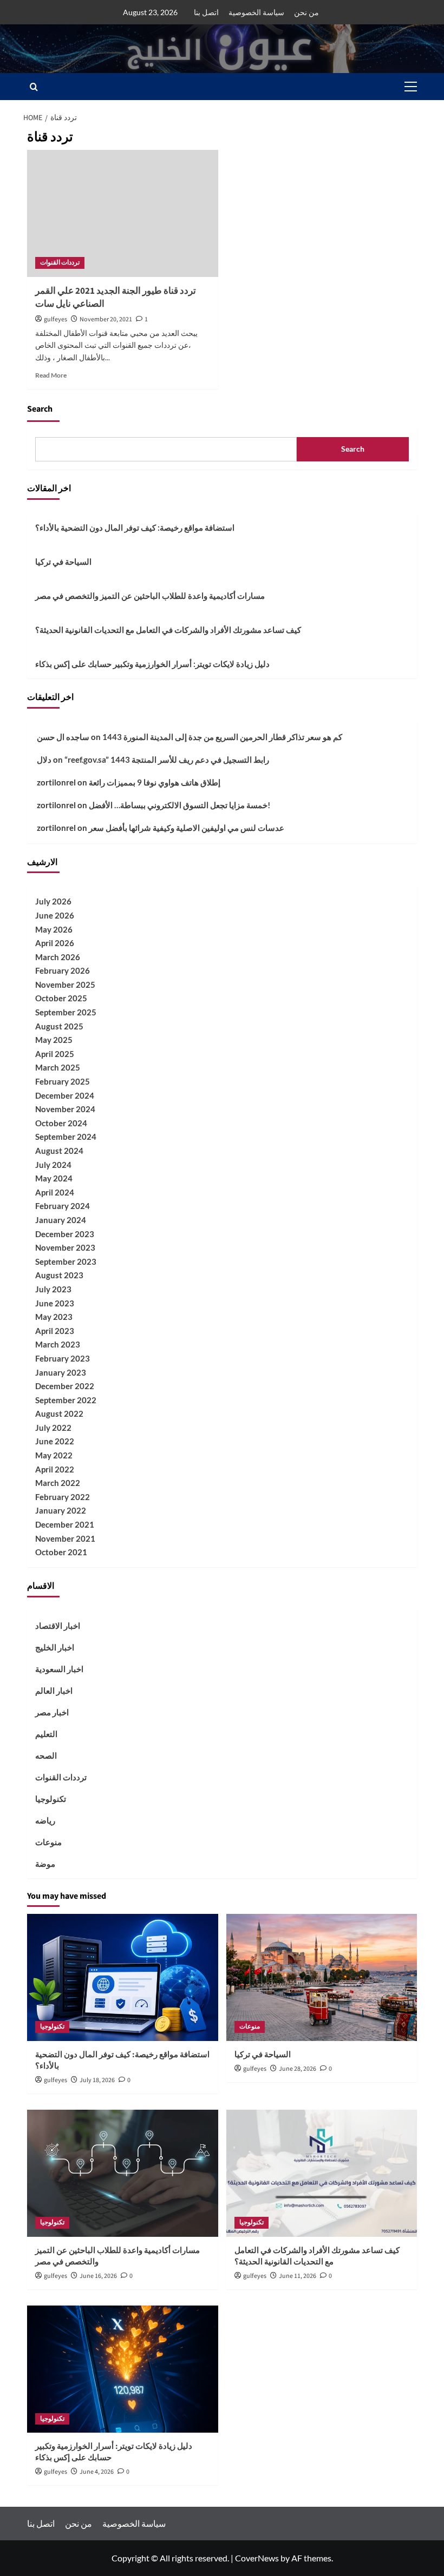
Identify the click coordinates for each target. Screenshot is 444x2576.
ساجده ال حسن (63, 737)
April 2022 (55, 1469)
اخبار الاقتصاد (58, 1626)
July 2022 (53, 1428)
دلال (44, 759)
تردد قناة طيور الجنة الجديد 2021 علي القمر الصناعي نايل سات (116, 298)
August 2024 (59, 1151)
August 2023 (59, 1275)
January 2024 (61, 1220)
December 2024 (65, 1095)
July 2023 (53, 1289)
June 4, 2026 (97, 2472)
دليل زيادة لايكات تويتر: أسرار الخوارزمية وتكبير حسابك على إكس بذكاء (152, 664)
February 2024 (63, 1206)
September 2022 (66, 1400)
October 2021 (61, 1552)
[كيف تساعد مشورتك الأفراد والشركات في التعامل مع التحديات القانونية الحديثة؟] (322, 2173)
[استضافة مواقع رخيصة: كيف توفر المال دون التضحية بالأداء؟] (123, 1977)
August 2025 (59, 1026)
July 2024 (53, 1165)
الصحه (46, 1755)
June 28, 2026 (298, 2069)
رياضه (45, 1820)
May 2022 (54, 1455)
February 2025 (63, 1081)
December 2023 (65, 1234)
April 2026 (55, 943)
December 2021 (65, 1524)
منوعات (48, 1842)
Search (40, 409)
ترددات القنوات (60, 263)
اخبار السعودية (59, 1669)
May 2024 (54, 1178)
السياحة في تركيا (63, 562)
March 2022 (58, 1483)
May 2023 (54, 1317)
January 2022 (61, 1510)
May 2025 (54, 1040)
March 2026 (58, 957)
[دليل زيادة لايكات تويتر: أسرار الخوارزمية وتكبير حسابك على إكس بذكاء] (123, 2369)
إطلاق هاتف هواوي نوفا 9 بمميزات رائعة (155, 782)
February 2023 (63, 1358)
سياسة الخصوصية (256, 12)
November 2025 (65, 985)
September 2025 (66, 1012)
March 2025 (58, 1067)
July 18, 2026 (97, 2080)
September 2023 (66, 1261)
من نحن (306, 12)
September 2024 (66, 1137)
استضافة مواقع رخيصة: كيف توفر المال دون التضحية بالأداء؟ (135, 527)
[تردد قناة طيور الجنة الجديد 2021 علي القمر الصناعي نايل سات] (123, 213)
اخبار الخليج (55, 1647)
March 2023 (58, 1344)
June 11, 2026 (298, 2276)
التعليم (46, 1734)
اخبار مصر (52, 1712)
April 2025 (55, 1054)
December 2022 (65, 1386)
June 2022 (55, 1441)
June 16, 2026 (98, 2276)
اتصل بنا (206, 12)
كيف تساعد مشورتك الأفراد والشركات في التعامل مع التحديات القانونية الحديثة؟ (168, 630)
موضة (45, 1864)
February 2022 (63, 1497)
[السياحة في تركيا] (322, 1977)
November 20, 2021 (106, 319)
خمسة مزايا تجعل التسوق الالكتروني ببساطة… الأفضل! (179, 805)
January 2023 (61, 1372)
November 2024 (65, 1109)
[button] (408, 87)
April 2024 (55, 1192)
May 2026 (54, 929)
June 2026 (55, 915)
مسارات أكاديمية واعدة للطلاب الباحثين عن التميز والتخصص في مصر (150, 596)
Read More (51, 375)
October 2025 (61, 998)
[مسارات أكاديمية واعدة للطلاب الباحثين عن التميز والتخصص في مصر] (123, 2173)
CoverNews (257, 2558)
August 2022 (59, 1414)
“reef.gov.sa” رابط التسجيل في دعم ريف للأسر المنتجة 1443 (167, 759)
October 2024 (61, 1123)
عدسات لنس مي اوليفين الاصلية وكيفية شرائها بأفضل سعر (187, 828)
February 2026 (63, 970)
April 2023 (55, 1331)
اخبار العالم (54, 1690)
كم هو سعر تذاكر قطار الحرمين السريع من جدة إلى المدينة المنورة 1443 (222, 737)
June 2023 (55, 1303)
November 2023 (65, 1247)
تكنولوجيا (51, 1799)
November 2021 (65, 1538)
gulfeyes (56, 319)
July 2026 (53, 901)
